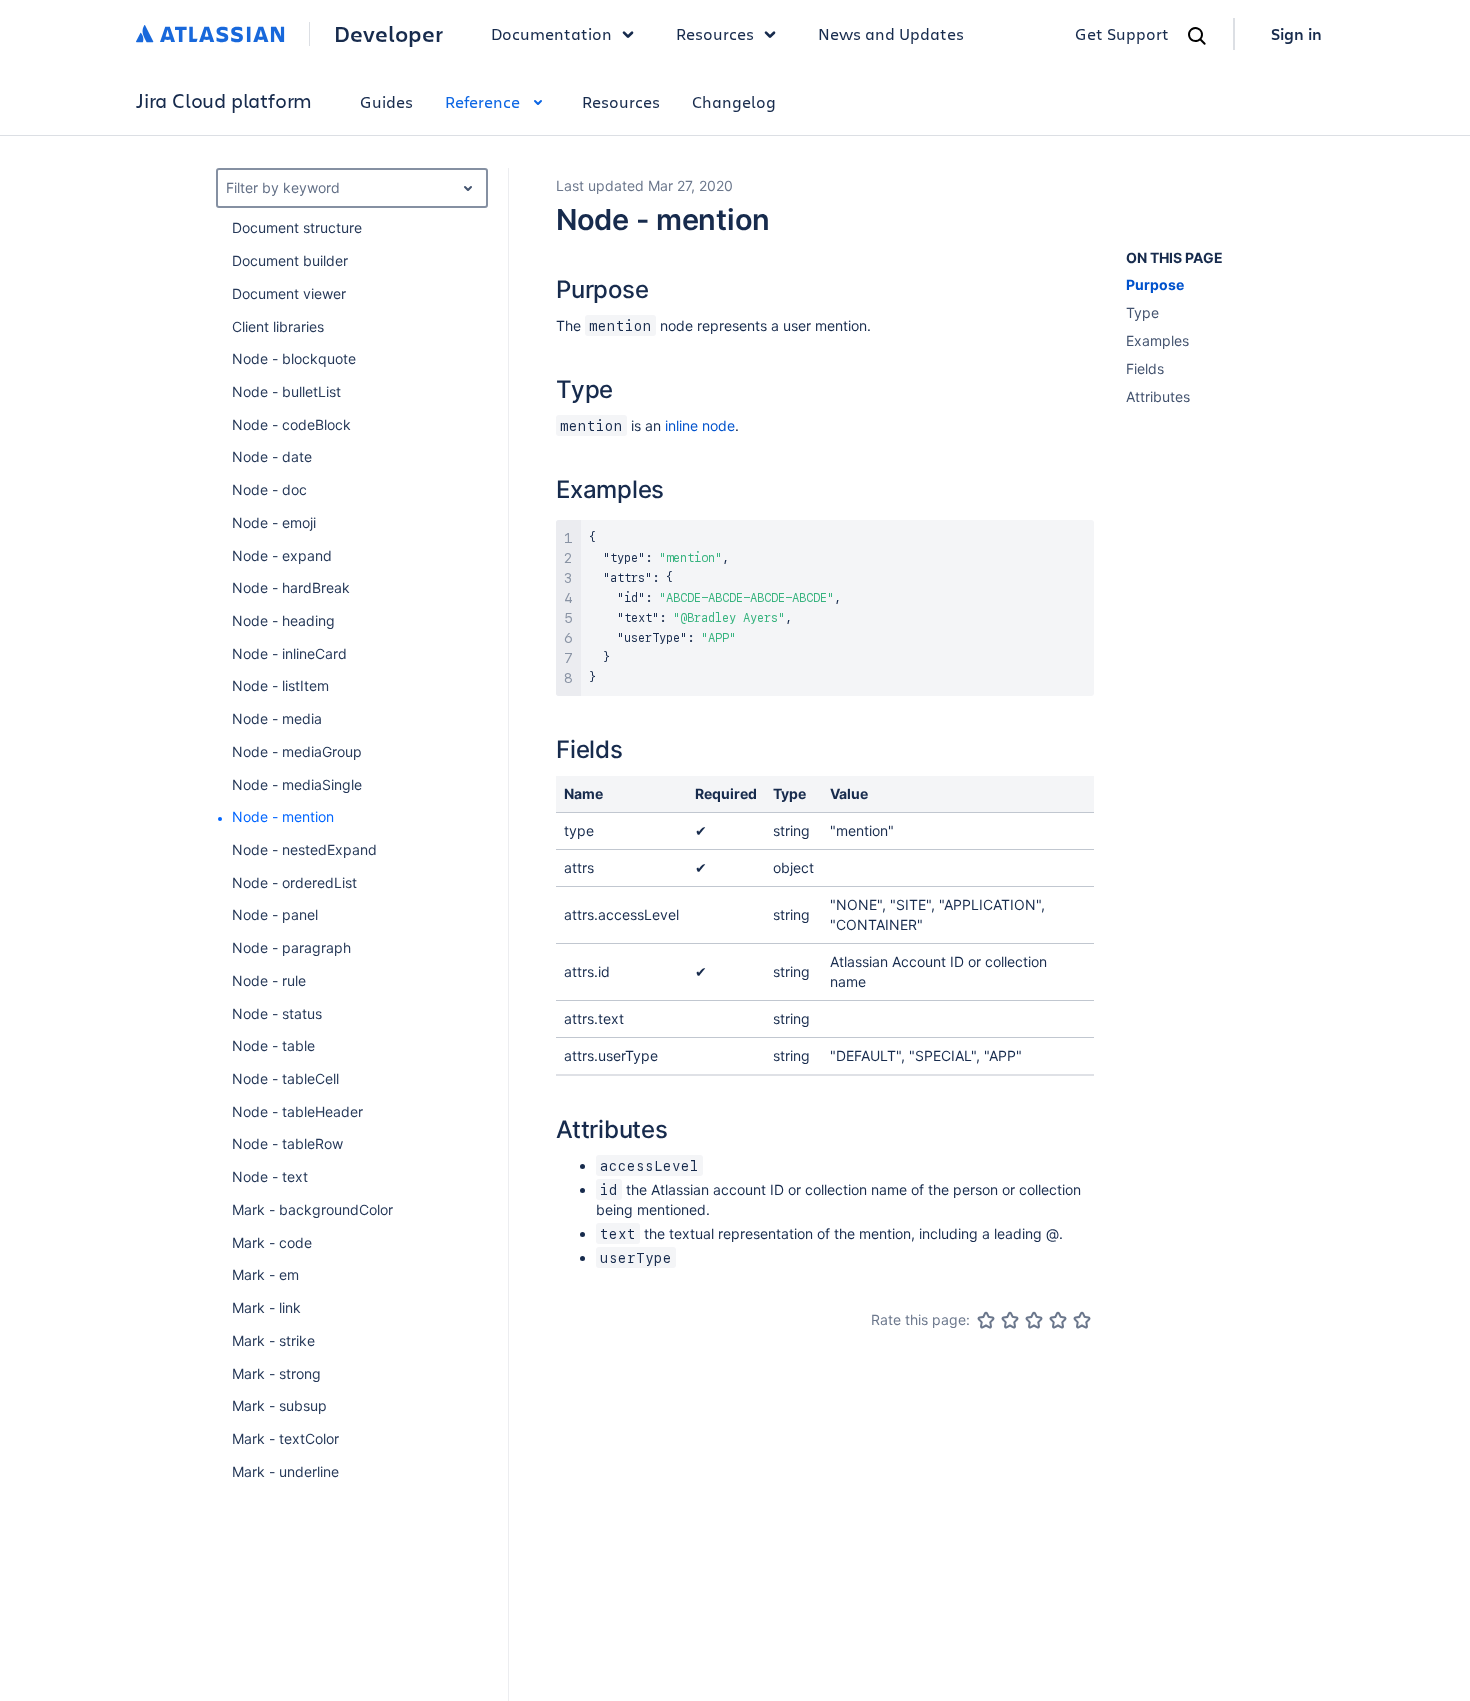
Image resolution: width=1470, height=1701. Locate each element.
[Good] (1058, 1320)
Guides (386, 101)
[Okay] (1034, 1320)
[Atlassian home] (210, 34)
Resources (621, 101)
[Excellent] (1082, 1320)
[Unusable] (986, 1320)
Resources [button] (715, 33)
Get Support (1122, 33)
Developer (388, 34)
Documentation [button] (551, 33)
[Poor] (1010, 1320)
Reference (482, 101)
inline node (700, 425)
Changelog (734, 101)
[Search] (1197, 36)
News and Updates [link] (891, 33)
